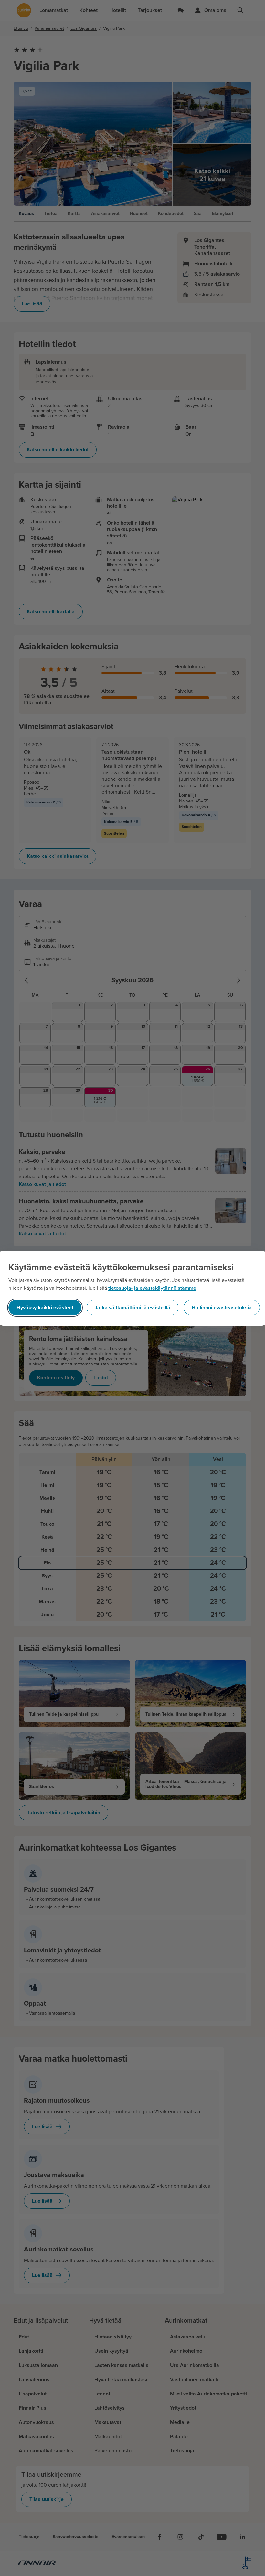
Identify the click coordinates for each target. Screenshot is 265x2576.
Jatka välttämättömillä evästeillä (132, 1308)
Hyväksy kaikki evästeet (45, 1308)
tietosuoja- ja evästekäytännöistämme (152, 1288)
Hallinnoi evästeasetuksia (222, 1308)
